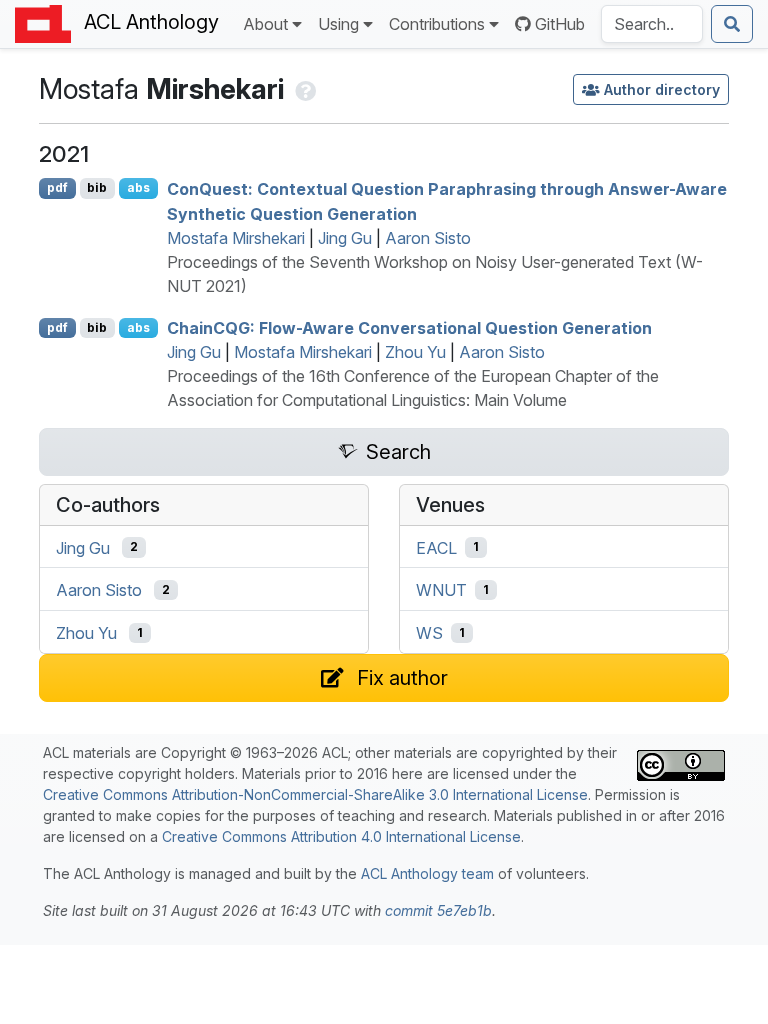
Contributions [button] (437, 24)
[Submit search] (732, 24)
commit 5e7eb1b (438, 910)
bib (97, 187)
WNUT (441, 590)
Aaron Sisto (428, 238)
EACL (436, 547)
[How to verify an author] (303, 89)
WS (429, 633)
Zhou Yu (415, 352)
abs (138, 187)
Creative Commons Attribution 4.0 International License (341, 836)
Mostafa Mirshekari (236, 238)
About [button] (265, 24)
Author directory (662, 89)
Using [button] (338, 24)
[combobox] (652, 24)
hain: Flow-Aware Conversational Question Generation (409, 328)
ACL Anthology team (427, 873)
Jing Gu (345, 238)
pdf (57, 187)
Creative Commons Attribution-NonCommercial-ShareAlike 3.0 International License (315, 794)
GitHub (560, 24)
